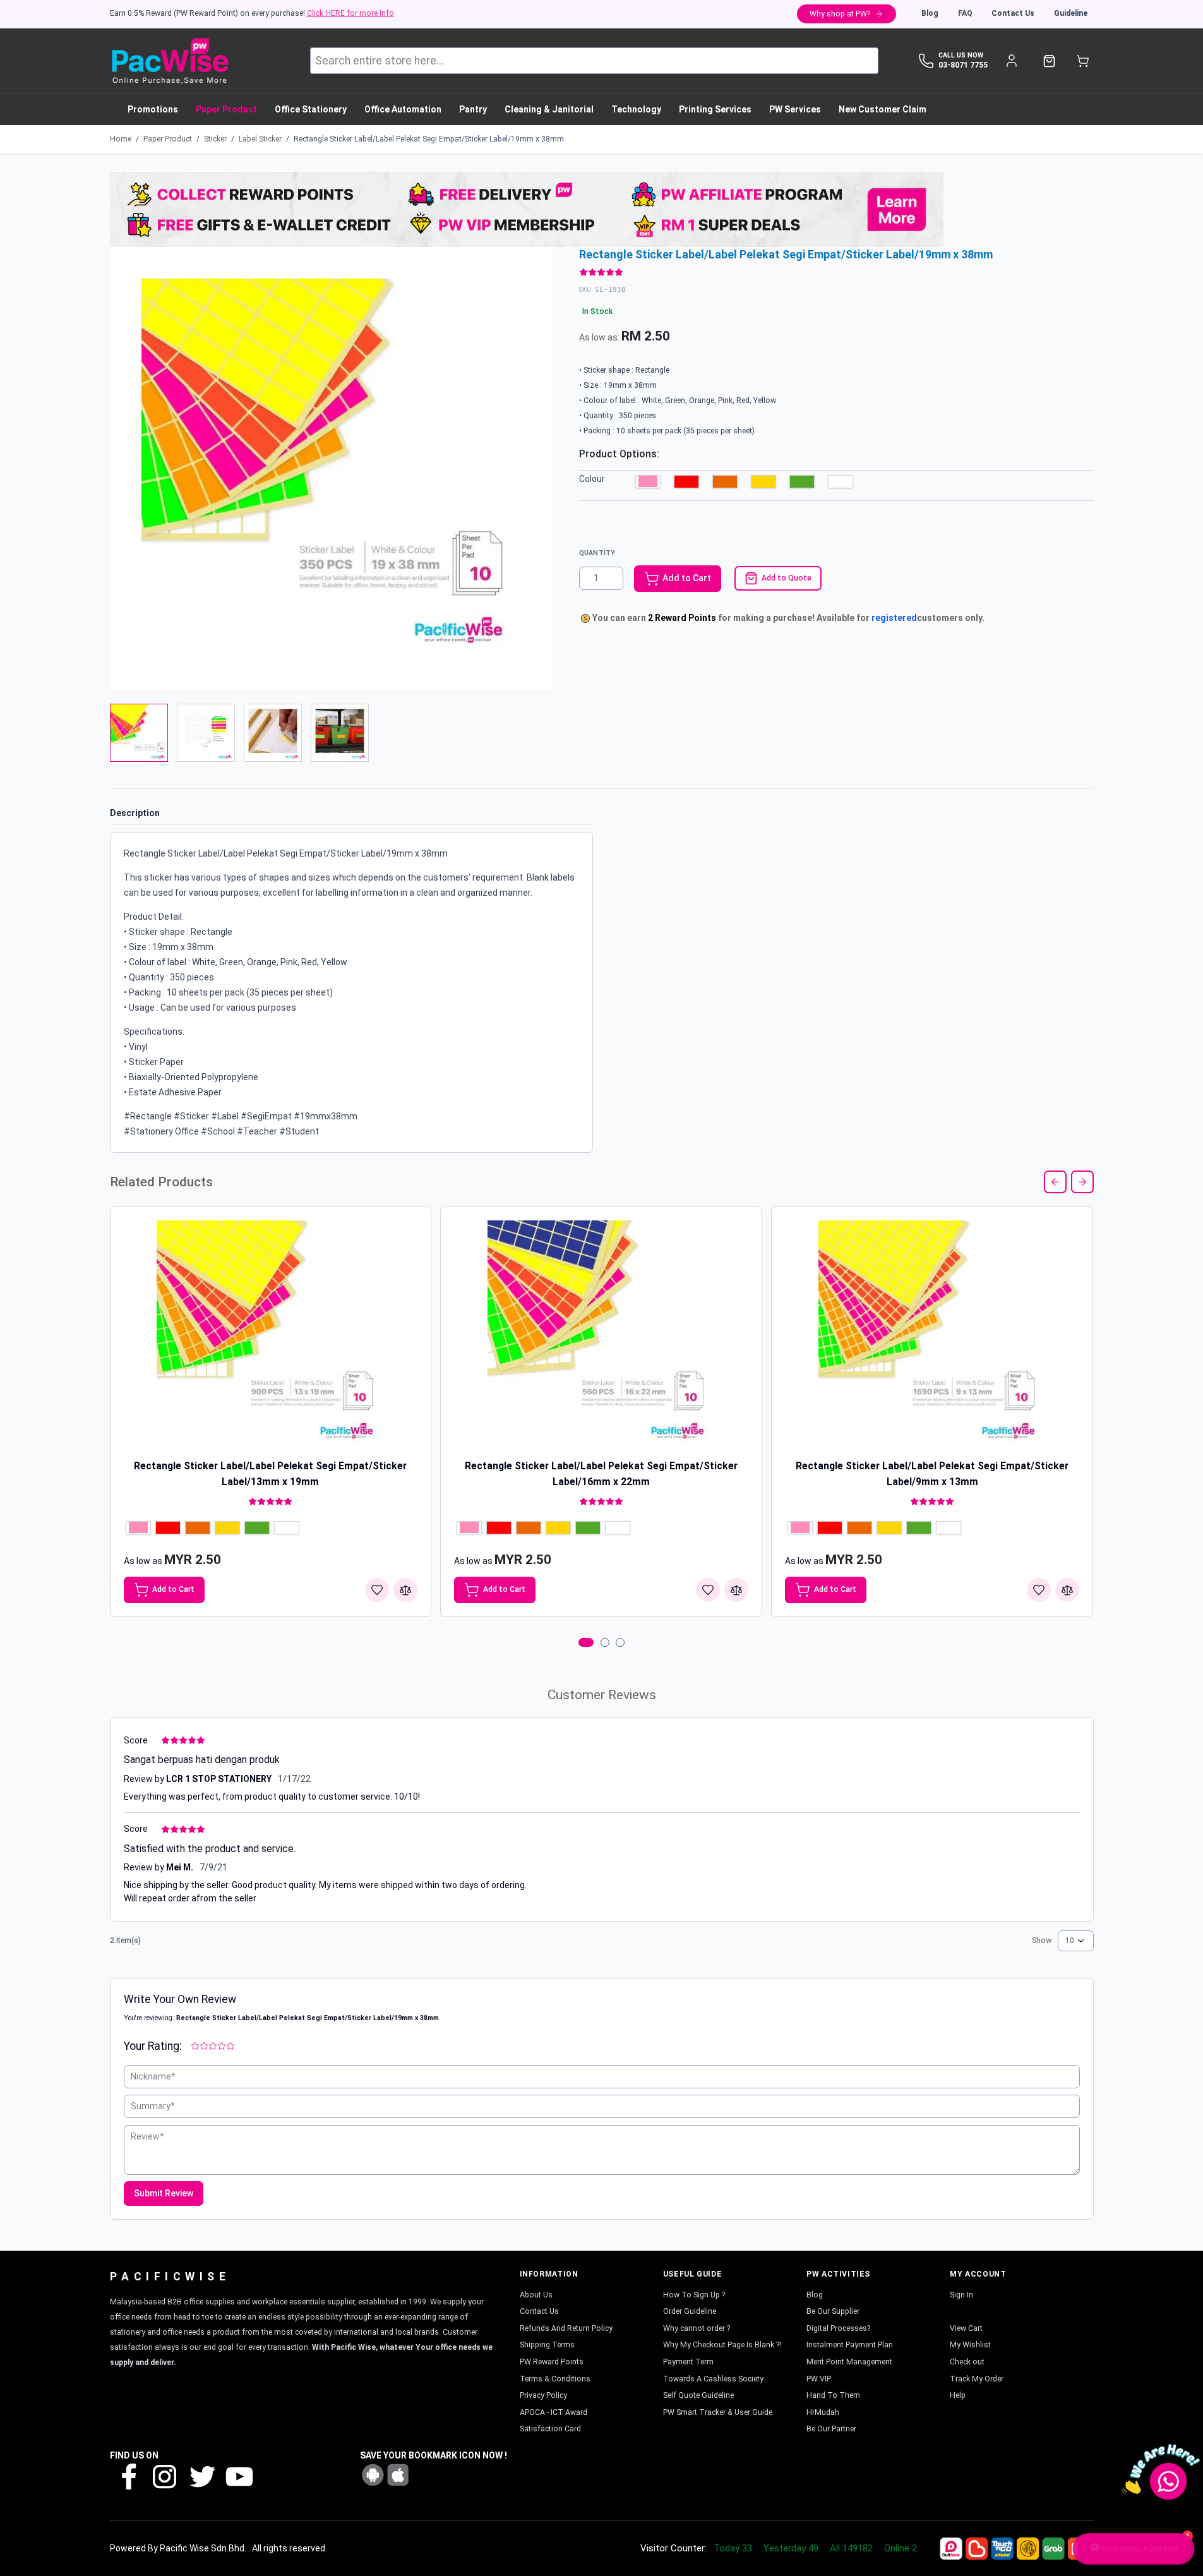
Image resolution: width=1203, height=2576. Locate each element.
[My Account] (1012, 61)
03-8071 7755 (963, 65)
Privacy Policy (543, 2395)
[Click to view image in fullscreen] (331, 468)
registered (894, 618)
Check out (967, 2362)
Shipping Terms (547, 2345)
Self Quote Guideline (698, 2395)
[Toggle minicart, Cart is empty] (1083, 61)
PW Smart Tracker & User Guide (718, 2412)
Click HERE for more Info (350, 13)
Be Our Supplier (833, 2311)
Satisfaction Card (550, 2429)
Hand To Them (833, 2395)
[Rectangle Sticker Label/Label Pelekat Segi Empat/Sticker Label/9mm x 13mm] (932, 1334)
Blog (930, 13)
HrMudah (823, 2412)
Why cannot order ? (697, 2328)
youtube (238, 2476)
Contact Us (1013, 13)
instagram (165, 2476)
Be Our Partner (831, 2429)
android (373, 2475)
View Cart (966, 2328)
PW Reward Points (552, 2362)
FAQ (965, 13)
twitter (201, 2476)
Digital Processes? (838, 2328)
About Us (536, 2295)
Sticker (215, 139)
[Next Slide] (1082, 1182)
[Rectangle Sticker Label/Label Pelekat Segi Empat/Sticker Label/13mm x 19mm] (270, 1334)
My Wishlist (970, 2345)
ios (398, 2475)
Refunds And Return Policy (566, 2328)
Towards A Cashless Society (713, 2379)
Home (121, 139)
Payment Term (688, 2362)
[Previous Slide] (1055, 1182)
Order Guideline (690, 2311)
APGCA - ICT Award (554, 2412)
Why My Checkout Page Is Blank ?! (722, 2345)
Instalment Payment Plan (850, 2345)
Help (958, 2395)
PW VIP (819, 2379)
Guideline (1071, 13)
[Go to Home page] (170, 61)
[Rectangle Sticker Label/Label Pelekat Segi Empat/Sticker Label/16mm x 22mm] (601, 1334)
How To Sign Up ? (694, 2295)
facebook (128, 2476)
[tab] (586, 1642)
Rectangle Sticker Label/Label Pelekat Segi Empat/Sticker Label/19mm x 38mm (429, 139)
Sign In (961, 2295)
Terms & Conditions (555, 2379)
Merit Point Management (849, 2362)
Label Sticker (260, 139)
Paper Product (168, 139)
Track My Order (977, 2379)
